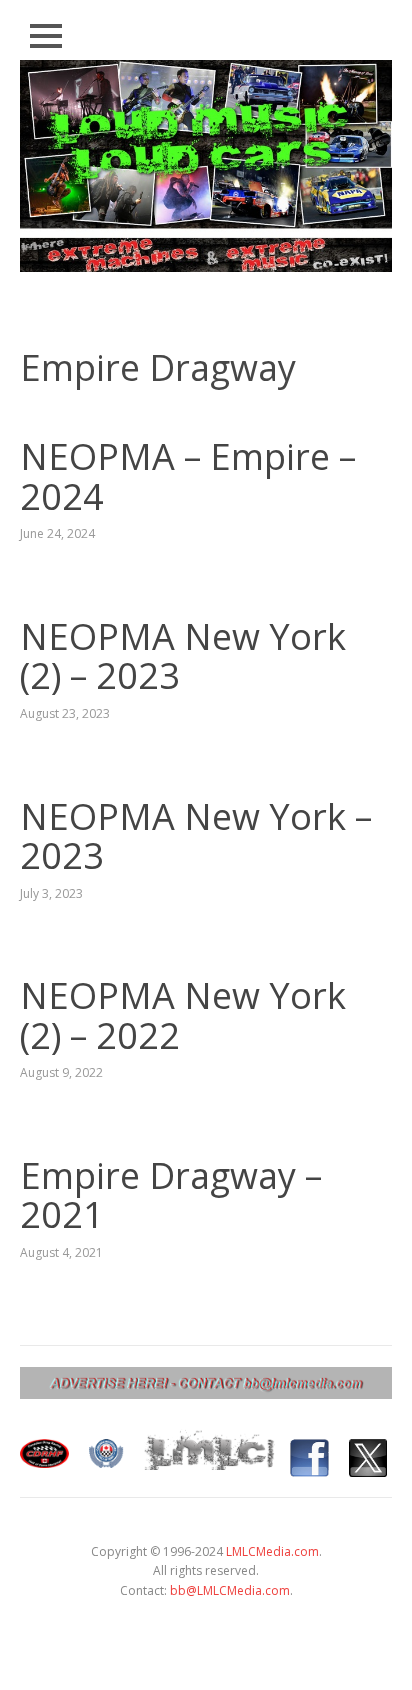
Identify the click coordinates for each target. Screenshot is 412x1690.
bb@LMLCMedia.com (230, 1590)
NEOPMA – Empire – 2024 (188, 476)
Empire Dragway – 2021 (171, 1195)
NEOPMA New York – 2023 (196, 836)
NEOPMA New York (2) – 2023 (183, 656)
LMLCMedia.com (272, 1551)
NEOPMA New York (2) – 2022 (183, 1015)
